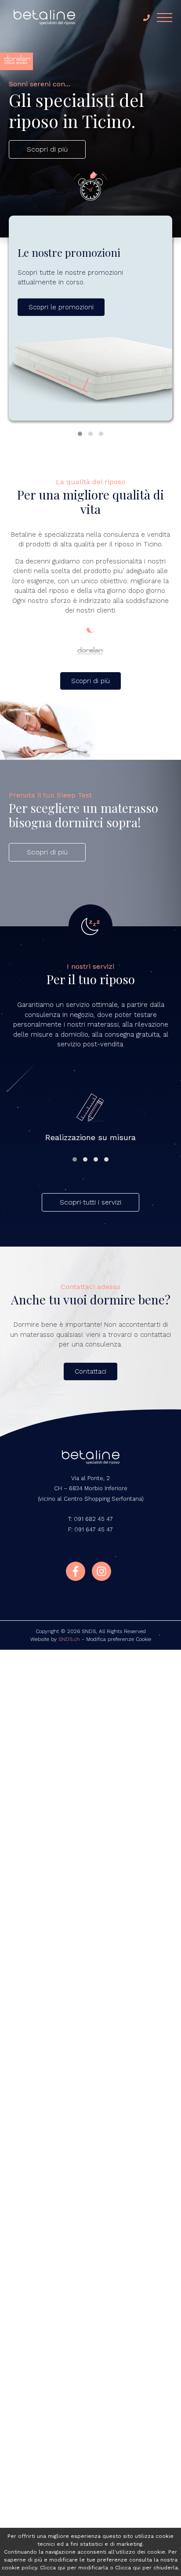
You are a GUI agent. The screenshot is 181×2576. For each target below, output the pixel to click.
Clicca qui (53, 2568)
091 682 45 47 (93, 1519)
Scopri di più (47, 149)
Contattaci (90, 1371)
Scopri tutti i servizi (90, 1202)
